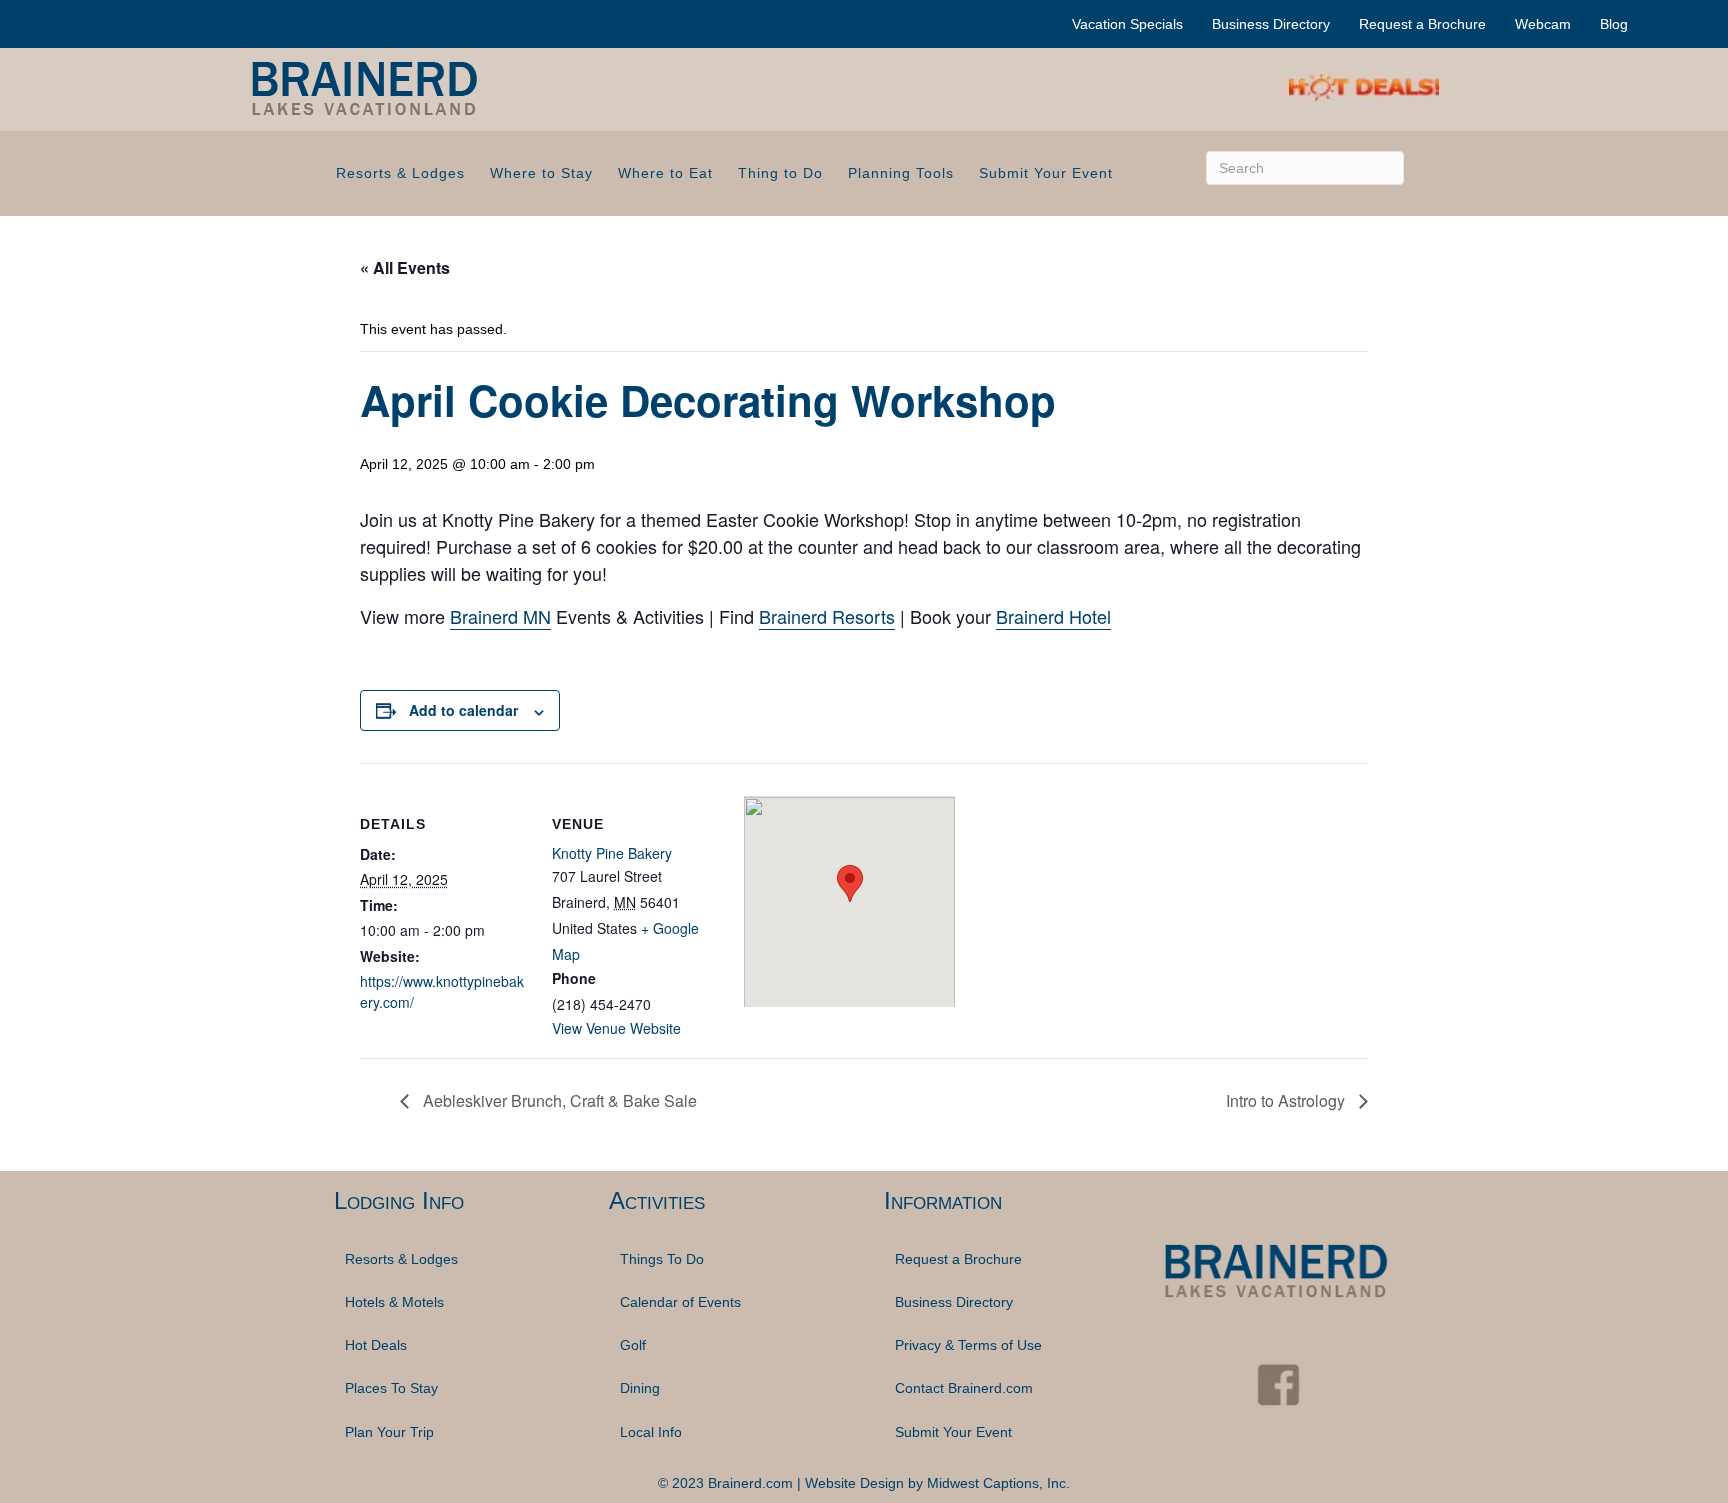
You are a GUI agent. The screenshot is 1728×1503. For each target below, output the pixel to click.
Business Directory (1271, 24)
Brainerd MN (500, 616)
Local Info (651, 1432)
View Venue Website (616, 1028)
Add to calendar (463, 710)
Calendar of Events (680, 1302)
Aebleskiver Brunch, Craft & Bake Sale (558, 1100)
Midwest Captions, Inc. (998, 1483)
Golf (633, 1345)
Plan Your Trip (389, 1432)
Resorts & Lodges (400, 173)
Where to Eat (665, 173)
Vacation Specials (1127, 24)
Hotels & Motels (394, 1302)
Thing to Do (780, 173)
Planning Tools (901, 173)
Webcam (1543, 24)
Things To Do (662, 1259)
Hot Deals (376, 1345)
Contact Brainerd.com (964, 1388)
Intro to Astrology (1287, 1100)
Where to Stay (541, 173)
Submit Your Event (1046, 173)
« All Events (405, 267)
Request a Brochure (1422, 24)
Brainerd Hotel (1053, 616)
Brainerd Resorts (827, 616)
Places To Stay (391, 1388)
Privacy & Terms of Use (968, 1345)
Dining (640, 1388)
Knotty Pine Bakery (612, 853)
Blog (1614, 24)
